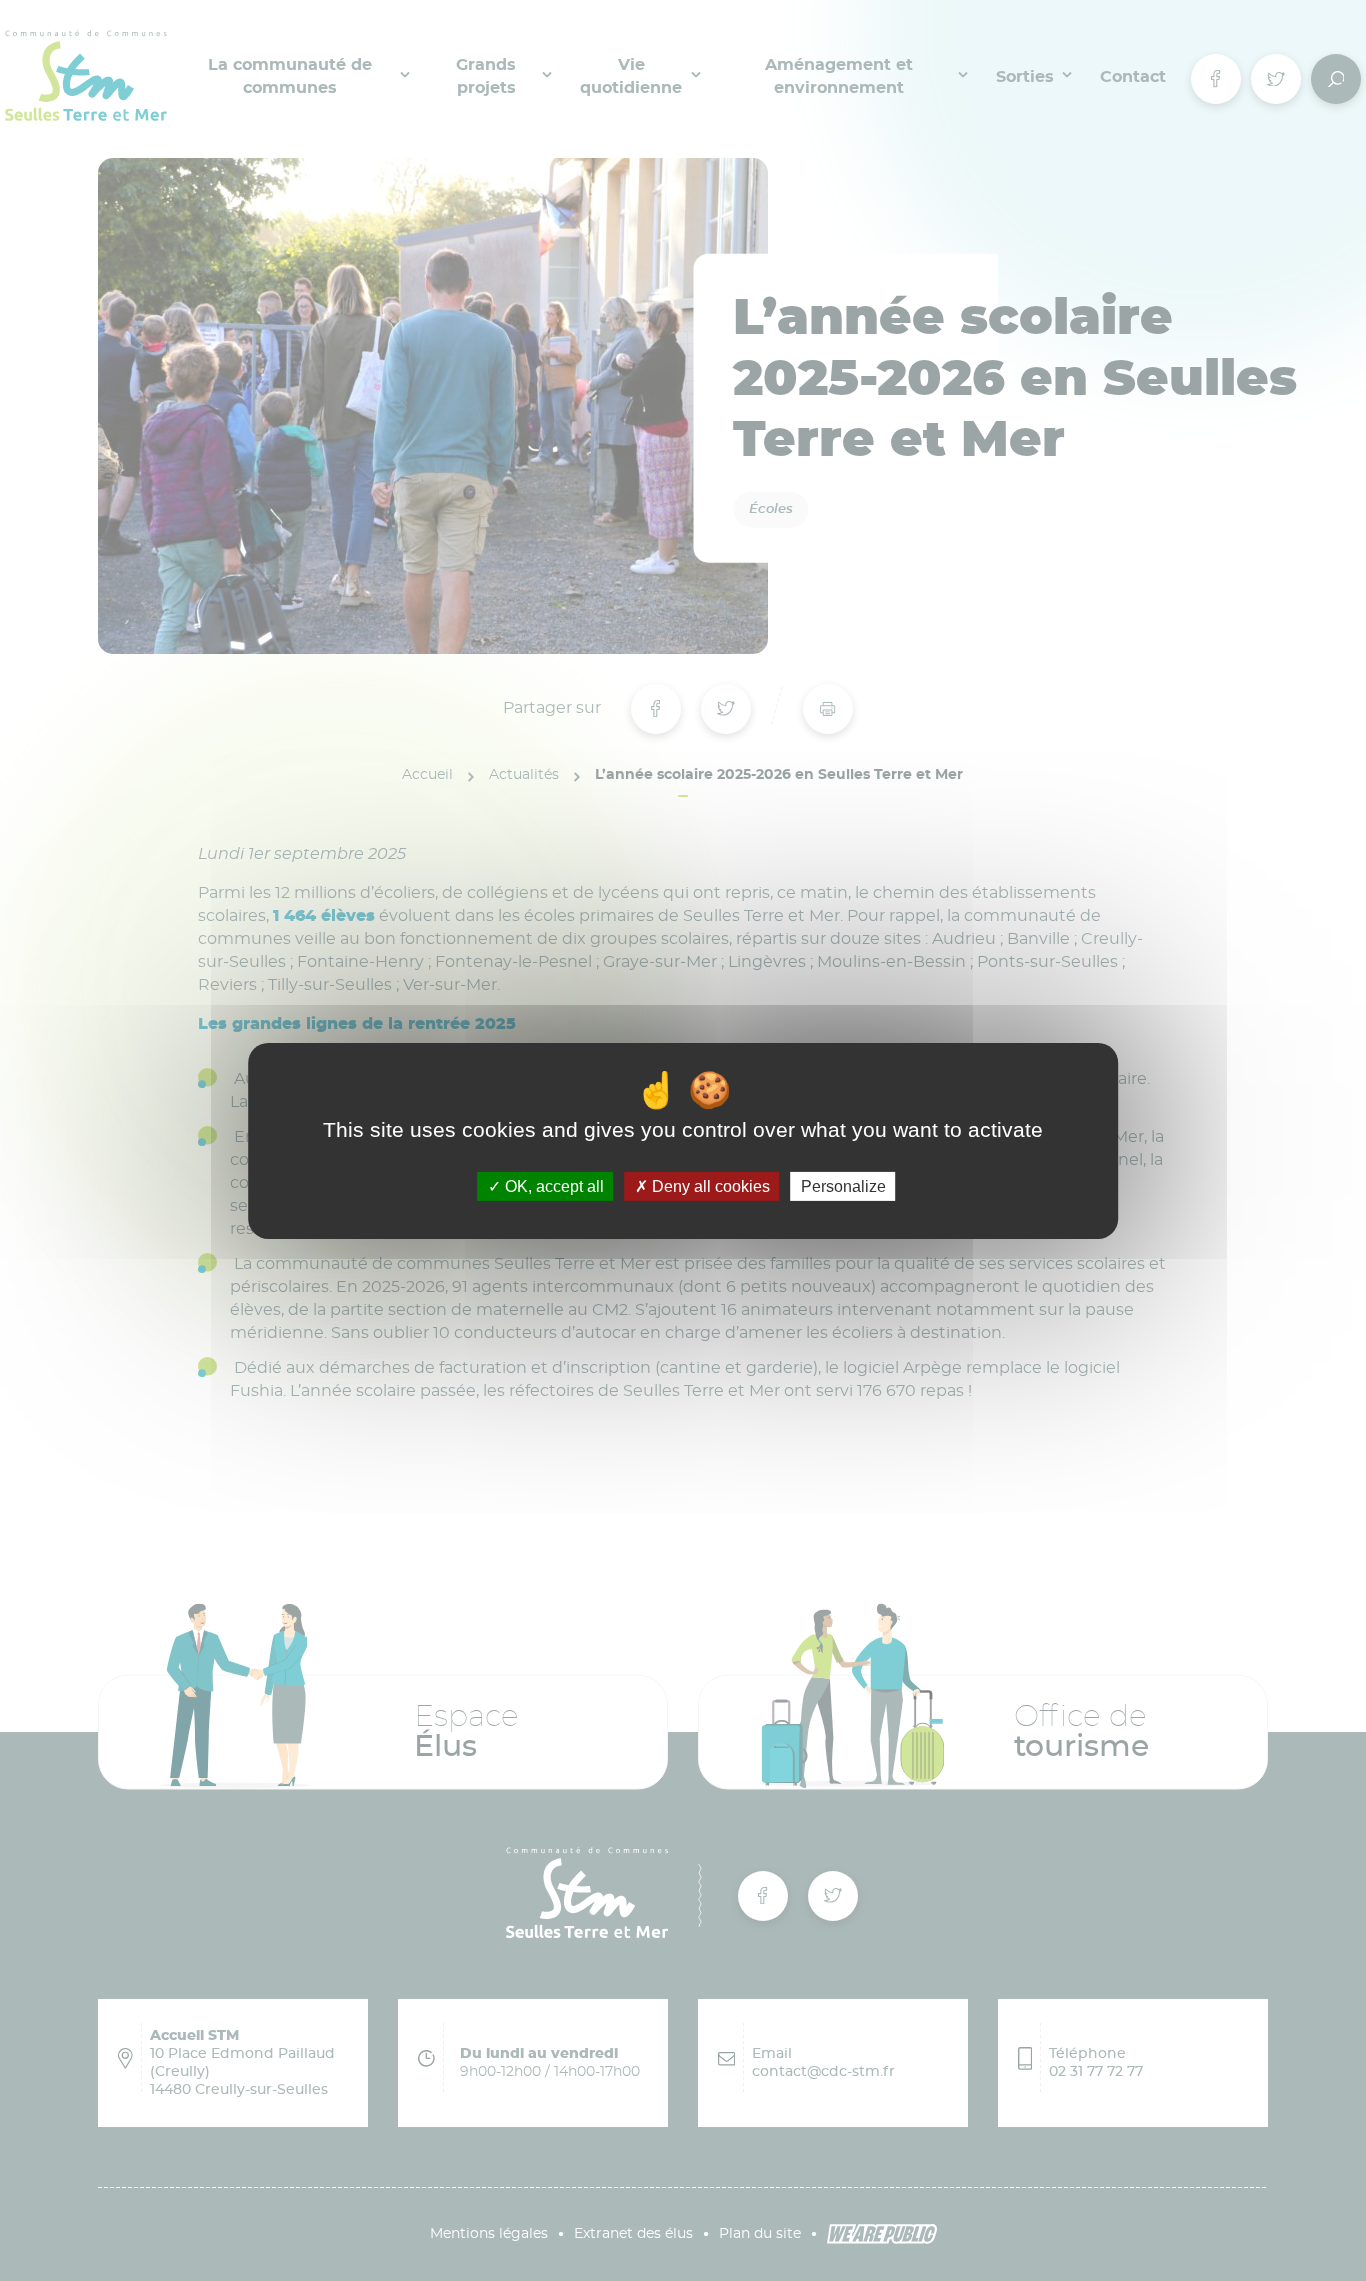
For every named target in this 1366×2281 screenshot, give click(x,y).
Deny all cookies (709, 1185)
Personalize (843, 1185)
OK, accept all (552, 1185)
